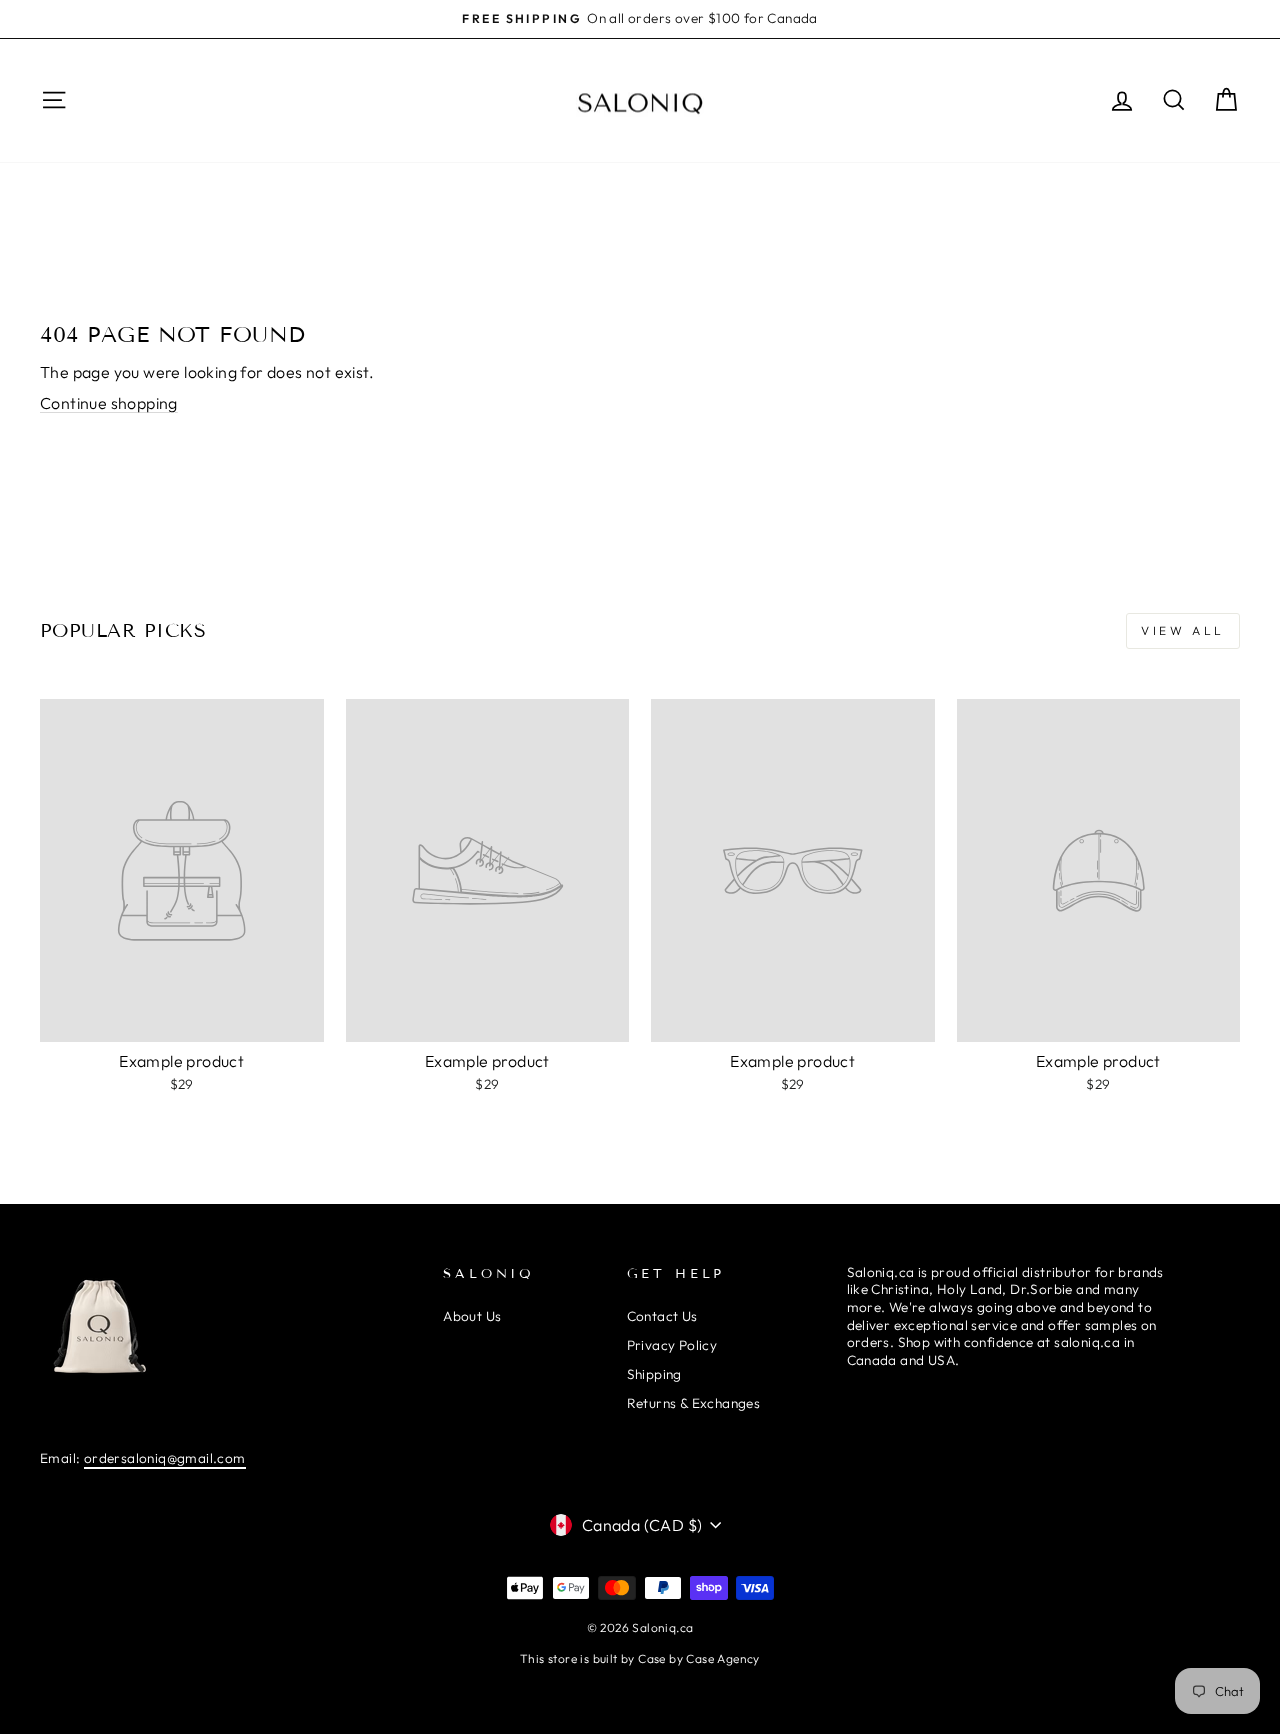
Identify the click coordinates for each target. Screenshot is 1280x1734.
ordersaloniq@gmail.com (165, 1458)
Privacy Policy (672, 1345)
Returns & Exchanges (694, 1403)
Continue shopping (109, 403)
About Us (472, 1316)
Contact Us (662, 1316)
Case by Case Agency (699, 1658)
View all (1183, 630)
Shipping (654, 1374)
